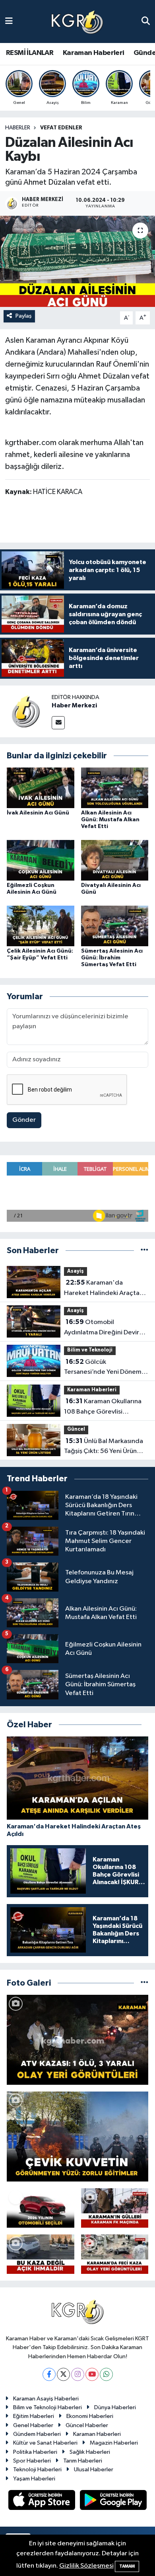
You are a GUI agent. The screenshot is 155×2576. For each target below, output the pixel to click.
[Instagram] (78, 2374)
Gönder (24, 1120)
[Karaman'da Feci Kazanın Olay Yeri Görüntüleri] (115, 2254)
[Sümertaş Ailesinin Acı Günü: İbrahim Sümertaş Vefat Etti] (115, 926)
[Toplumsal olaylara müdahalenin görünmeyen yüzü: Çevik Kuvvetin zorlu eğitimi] (77, 2137)
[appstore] (43, 2501)
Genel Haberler (33, 2425)
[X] (63, 2374)
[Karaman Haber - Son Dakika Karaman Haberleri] (77, 22)
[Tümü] (144, 1251)
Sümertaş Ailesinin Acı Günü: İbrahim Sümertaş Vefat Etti (112, 958)
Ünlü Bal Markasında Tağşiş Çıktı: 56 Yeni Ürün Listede (104, 1447)
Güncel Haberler (87, 2425)
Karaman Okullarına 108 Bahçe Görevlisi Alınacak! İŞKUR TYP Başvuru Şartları (105, 1407)
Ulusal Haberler (94, 2470)
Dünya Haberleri (115, 2407)
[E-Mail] (58, 723)
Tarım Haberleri (83, 2461)
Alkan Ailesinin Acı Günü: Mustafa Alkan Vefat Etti (110, 820)
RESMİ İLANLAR (30, 53)
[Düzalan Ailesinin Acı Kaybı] (77, 261)
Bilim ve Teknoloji (90, 1350)
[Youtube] (92, 2374)
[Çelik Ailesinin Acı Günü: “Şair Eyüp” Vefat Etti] (41, 926)
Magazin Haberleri (114, 2443)
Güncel (76, 1429)
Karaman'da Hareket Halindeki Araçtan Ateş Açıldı (104, 1289)
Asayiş (76, 1271)
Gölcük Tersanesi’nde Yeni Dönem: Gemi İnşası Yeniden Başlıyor (106, 1368)
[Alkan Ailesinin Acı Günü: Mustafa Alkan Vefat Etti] (115, 788)
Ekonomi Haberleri (90, 2416)
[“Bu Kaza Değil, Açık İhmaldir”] (41, 2254)
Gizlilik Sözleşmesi (86, 2566)
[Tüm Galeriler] (144, 1983)
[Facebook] (49, 2374)
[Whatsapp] (106, 2374)
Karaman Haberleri (94, 53)
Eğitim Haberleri (34, 2416)
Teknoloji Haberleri (37, 2470)
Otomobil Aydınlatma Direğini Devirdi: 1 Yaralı (105, 1328)
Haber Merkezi (74, 705)
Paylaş (24, 316)
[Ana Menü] (9, 21)
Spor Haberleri (32, 2461)
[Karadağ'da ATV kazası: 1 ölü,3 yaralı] (77, 2040)
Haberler (18, 128)
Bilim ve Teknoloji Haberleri (47, 2407)
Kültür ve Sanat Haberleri (45, 2443)
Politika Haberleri (35, 2452)
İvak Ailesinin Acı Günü (38, 813)
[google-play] (113, 2501)
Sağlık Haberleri (90, 2452)
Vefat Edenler (61, 128)
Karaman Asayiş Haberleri (46, 2399)
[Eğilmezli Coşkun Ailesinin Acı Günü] (41, 860)
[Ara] (146, 21)
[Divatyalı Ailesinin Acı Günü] (115, 860)
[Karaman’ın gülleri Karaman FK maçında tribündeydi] (115, 2208)
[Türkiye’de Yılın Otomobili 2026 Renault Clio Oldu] (41, 2208)
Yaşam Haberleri (34, 2479)
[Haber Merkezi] (26, 711)
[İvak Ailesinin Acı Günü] (41, 788)
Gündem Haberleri (37, 2434)
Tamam (127, 2566)
